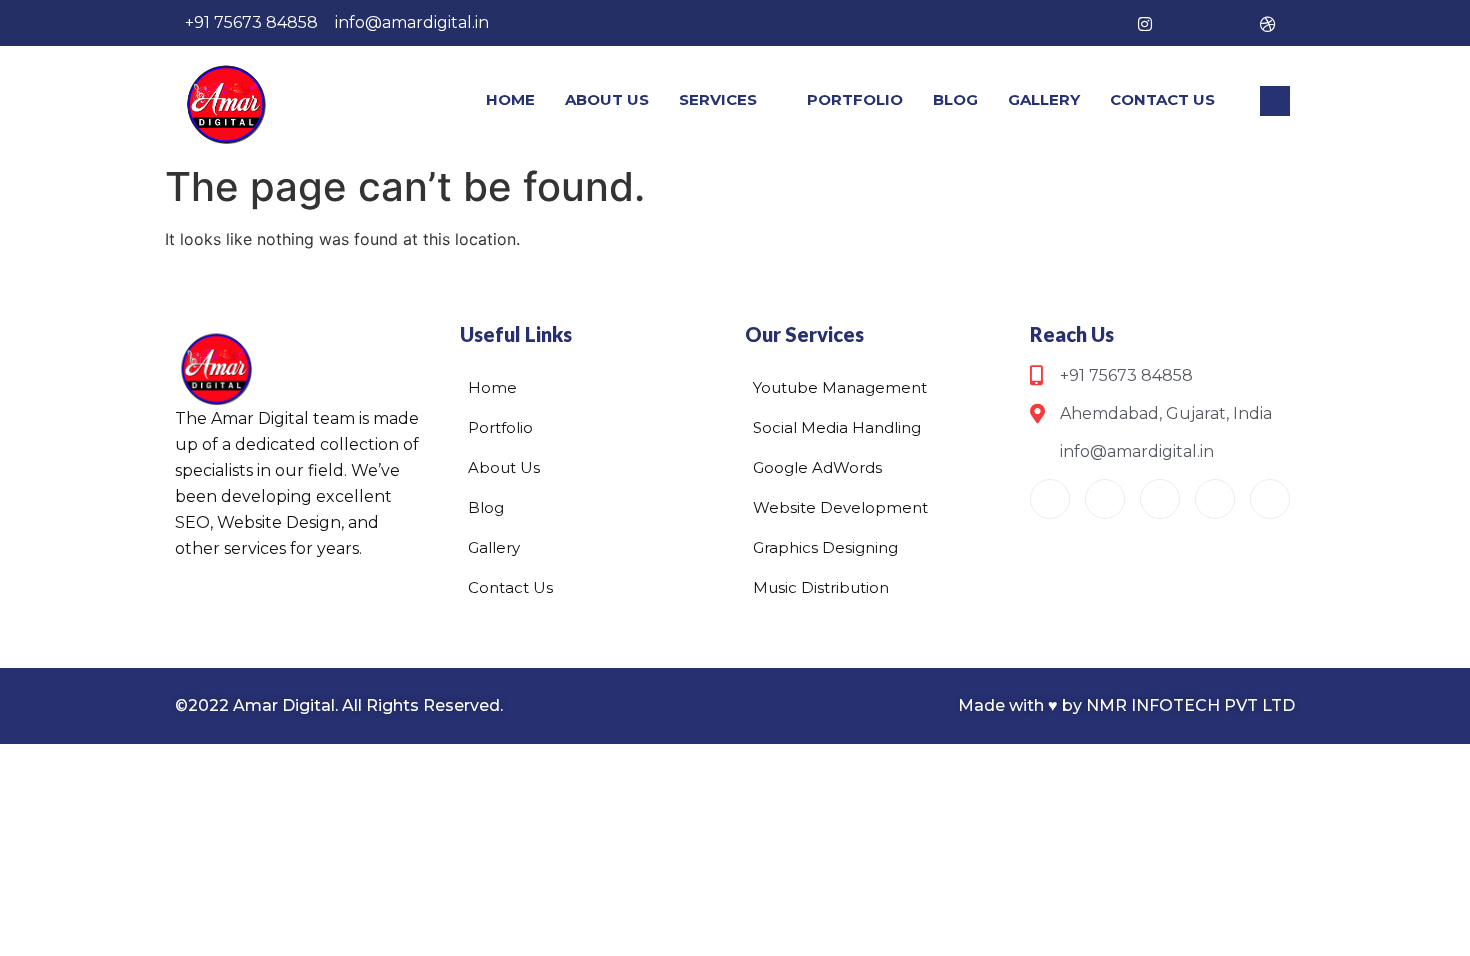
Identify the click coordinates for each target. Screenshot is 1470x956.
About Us (607, 99)
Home (510, 99)
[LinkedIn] (1227, 23)
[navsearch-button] (1275, 101)
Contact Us (1162, 99)
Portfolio (855, 99)
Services (718, 99)
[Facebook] (1104, 23)
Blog (955, 99)
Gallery (1044, 99)
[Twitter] (1186, 23)
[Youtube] (1050, 499)
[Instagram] (1145, 23)
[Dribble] (1268, 23)
